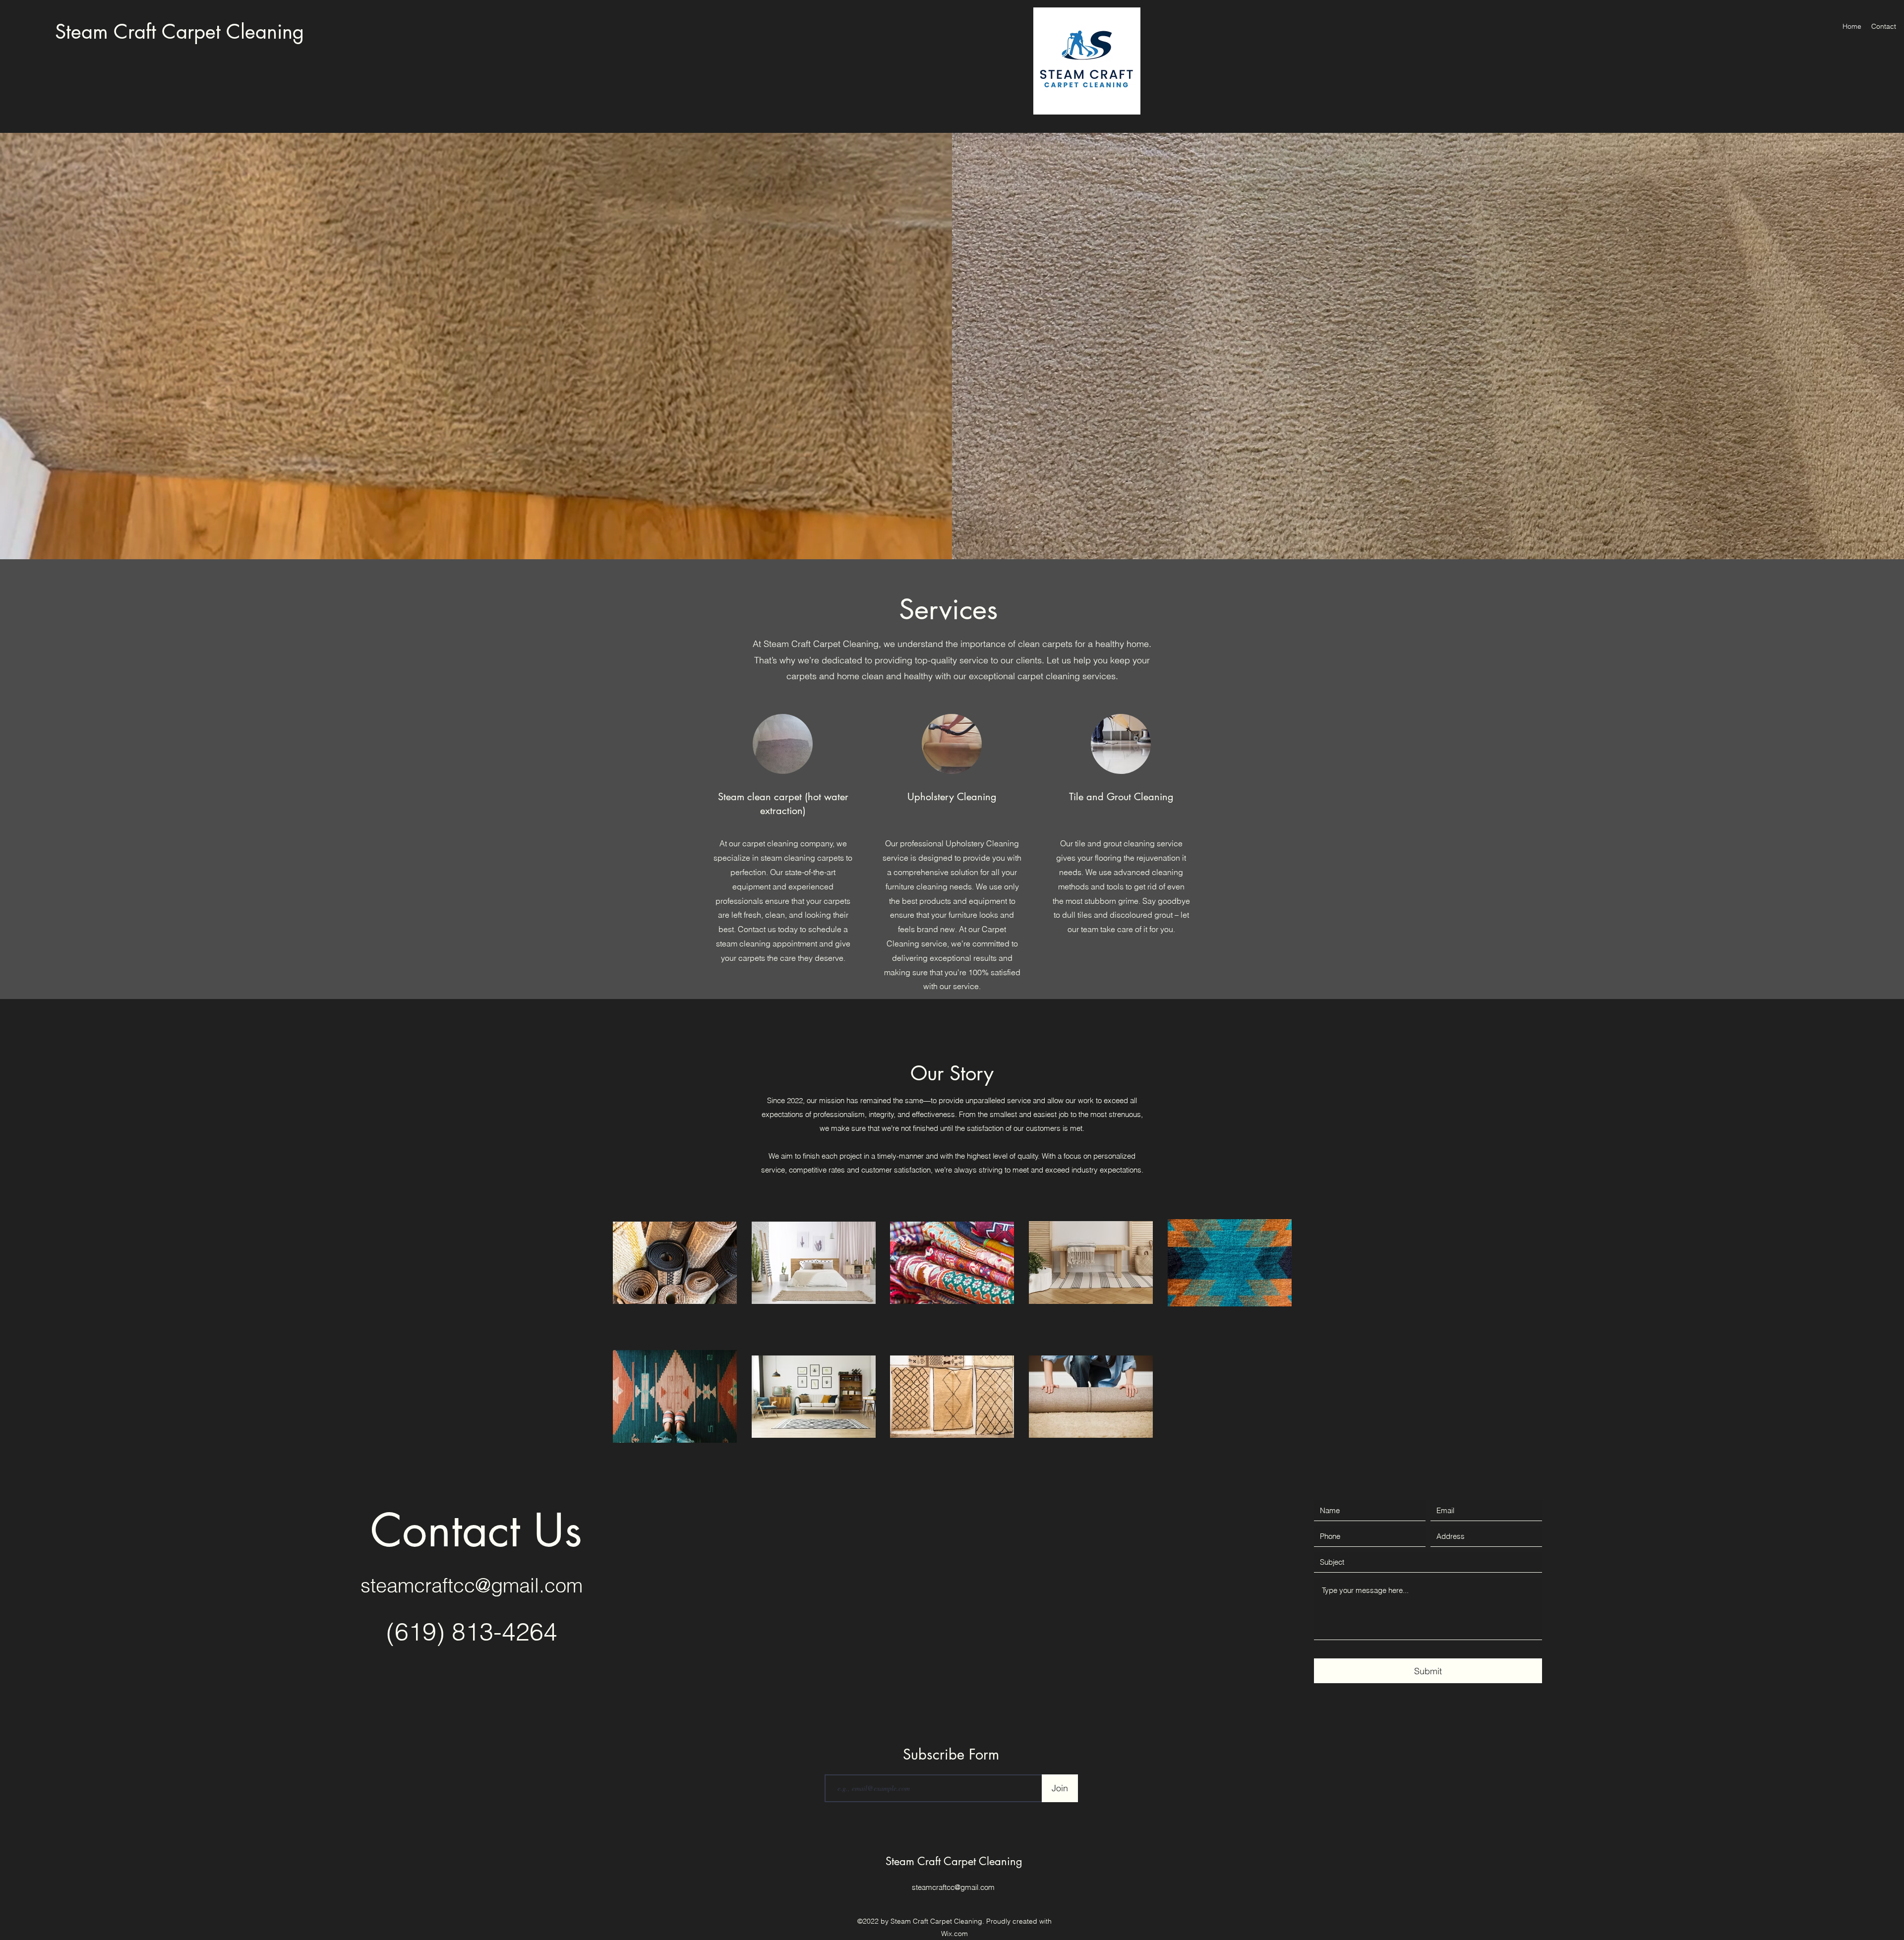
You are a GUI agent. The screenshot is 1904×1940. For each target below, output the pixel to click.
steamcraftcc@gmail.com (472, 1585)
